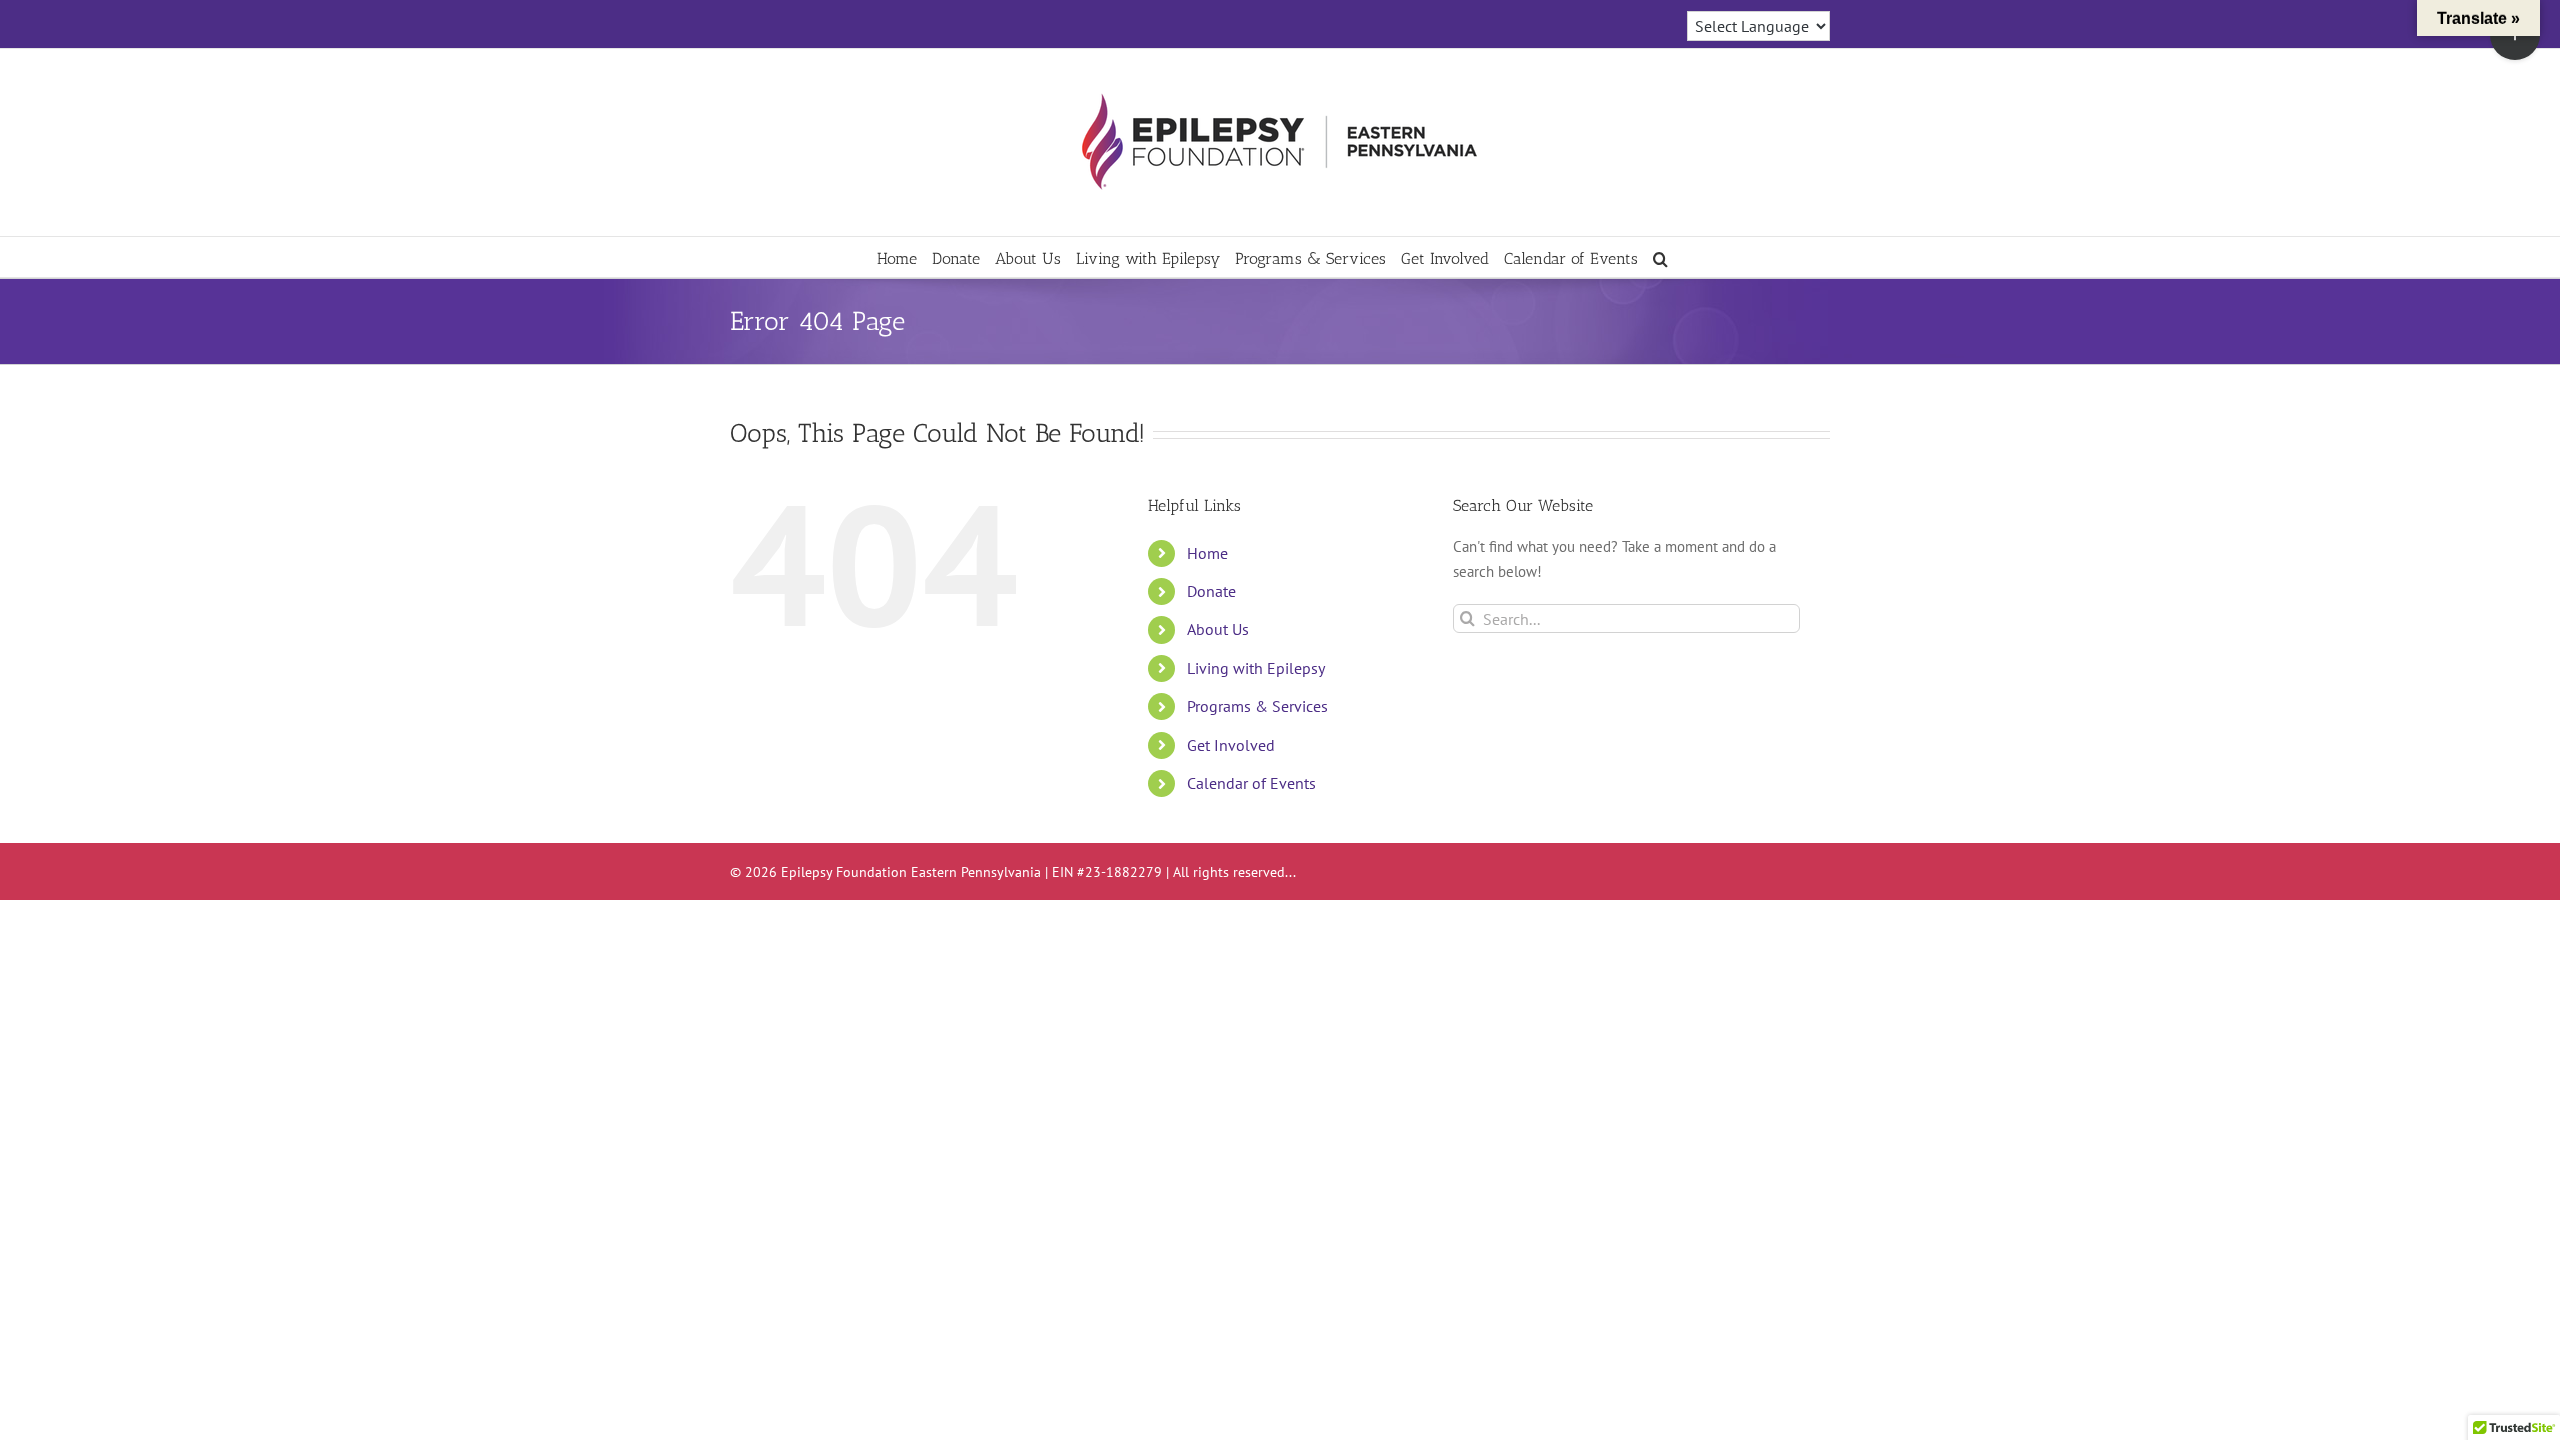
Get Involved (1231, 745)
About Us (1218, 629)
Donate (1211, 591)
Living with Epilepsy (1256, 668)
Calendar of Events (1251, 783)
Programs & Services (1257, 706)
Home (1207, 553)
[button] (1660, 257)
